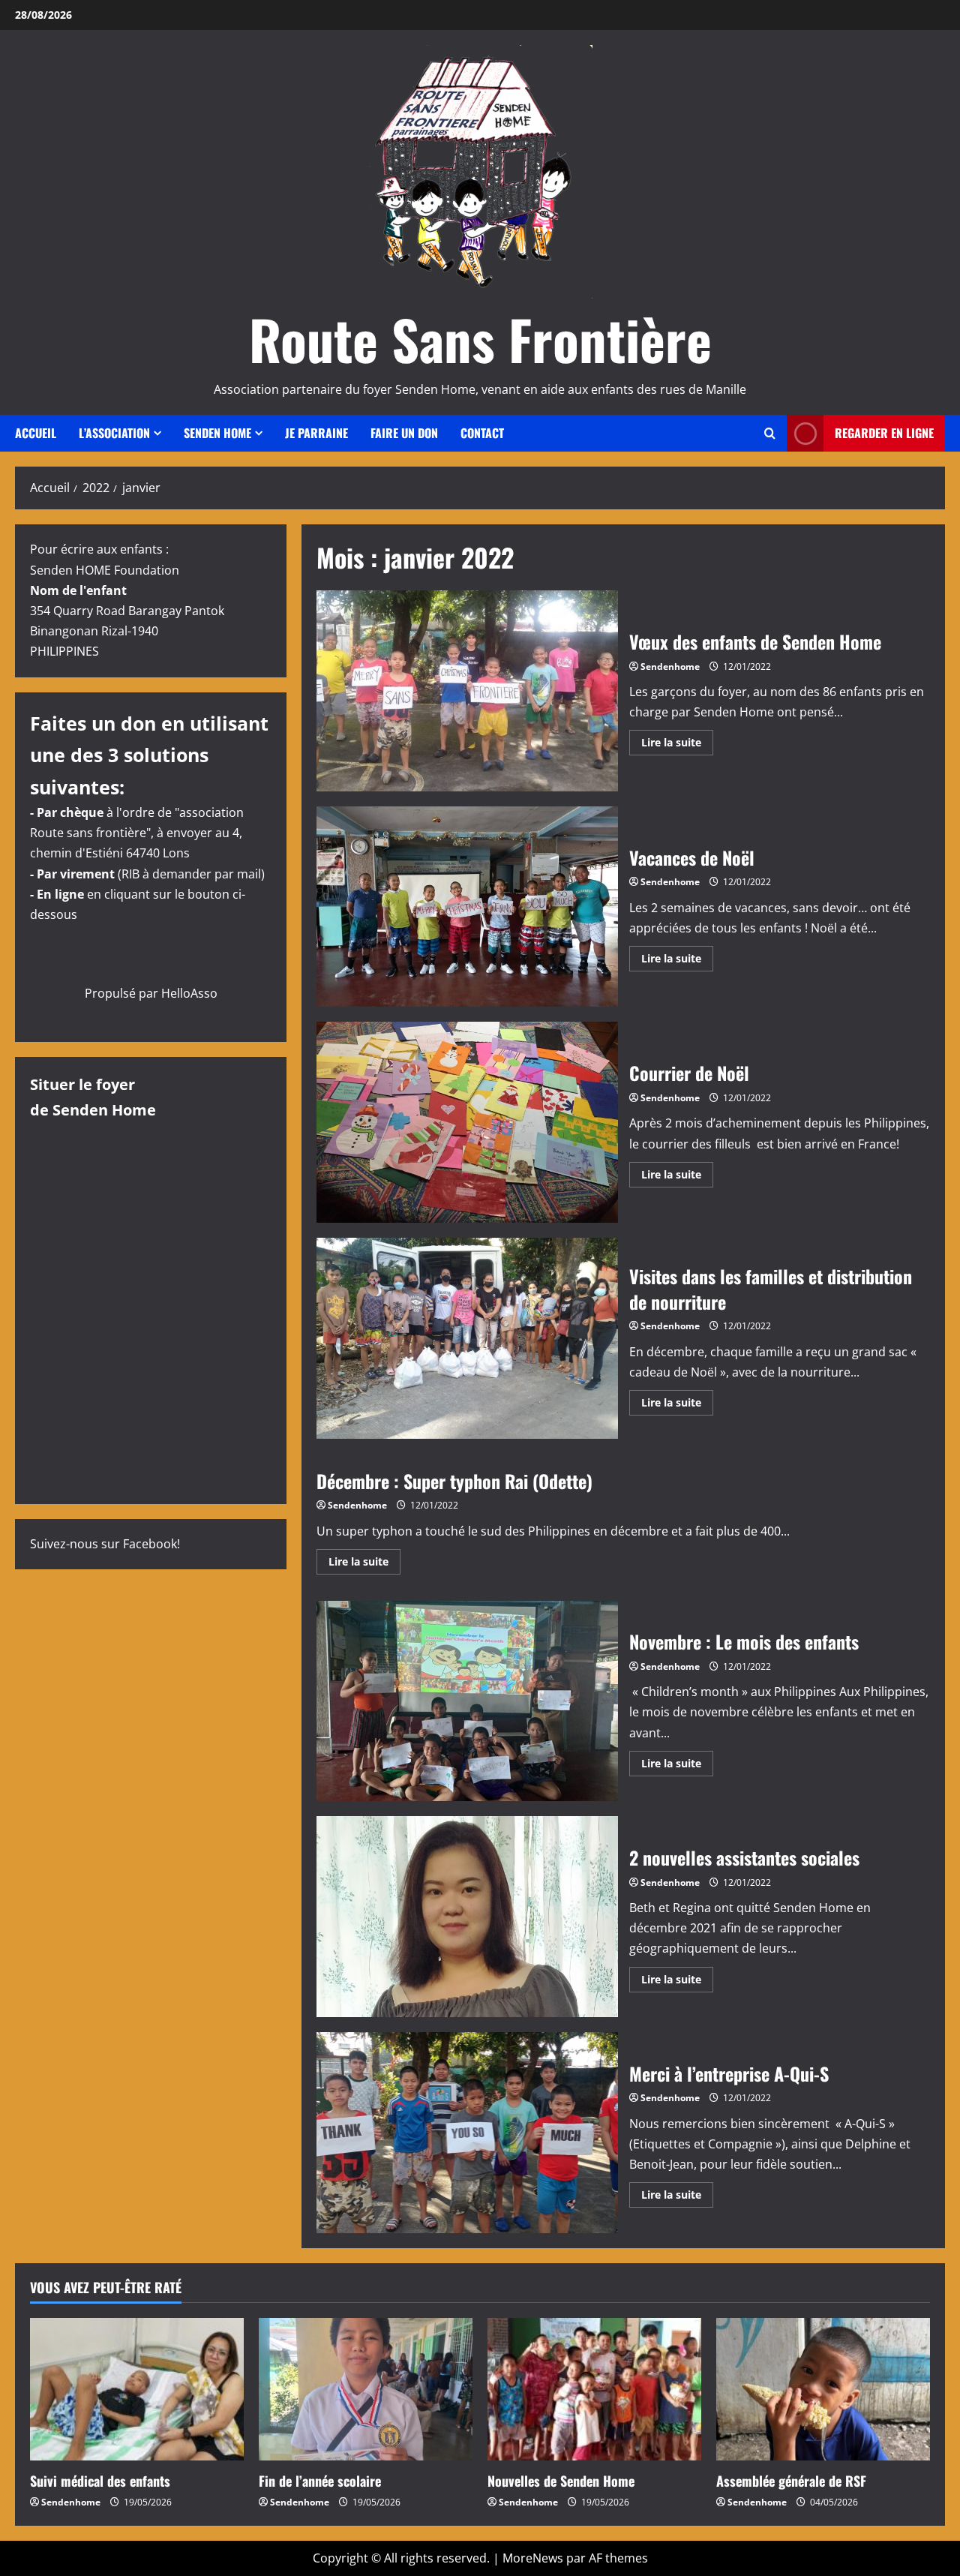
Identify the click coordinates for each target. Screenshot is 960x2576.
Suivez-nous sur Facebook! (105, 1544)
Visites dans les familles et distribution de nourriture (467, 1338)
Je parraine (316, 433)
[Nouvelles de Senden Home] (594, 2389)
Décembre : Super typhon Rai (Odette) (454, 1481)
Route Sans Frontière (480, 339)
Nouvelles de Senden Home (561, 2481)
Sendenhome (670, 667)
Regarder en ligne (884, 433)
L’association (114, 433)
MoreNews (533, 2558)
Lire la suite (677, 745)
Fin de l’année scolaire (320, 2481)
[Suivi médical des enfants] (137, 2389)
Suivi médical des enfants (100, 2481)
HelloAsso (189, 993)
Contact (482, 433)
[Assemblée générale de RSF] (823, 2389)
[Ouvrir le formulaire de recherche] (770, 433)
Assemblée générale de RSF (791, 2481)
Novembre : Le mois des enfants (467, 1701)
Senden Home (217, 433)
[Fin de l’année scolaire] (366, 2389)
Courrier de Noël (467, 1122)
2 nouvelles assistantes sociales (467, 1917)
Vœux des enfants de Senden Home (467, 691)
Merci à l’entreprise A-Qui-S (467, 2133)
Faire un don (404, 433)
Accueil (36, 433)
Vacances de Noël (467, 907)
